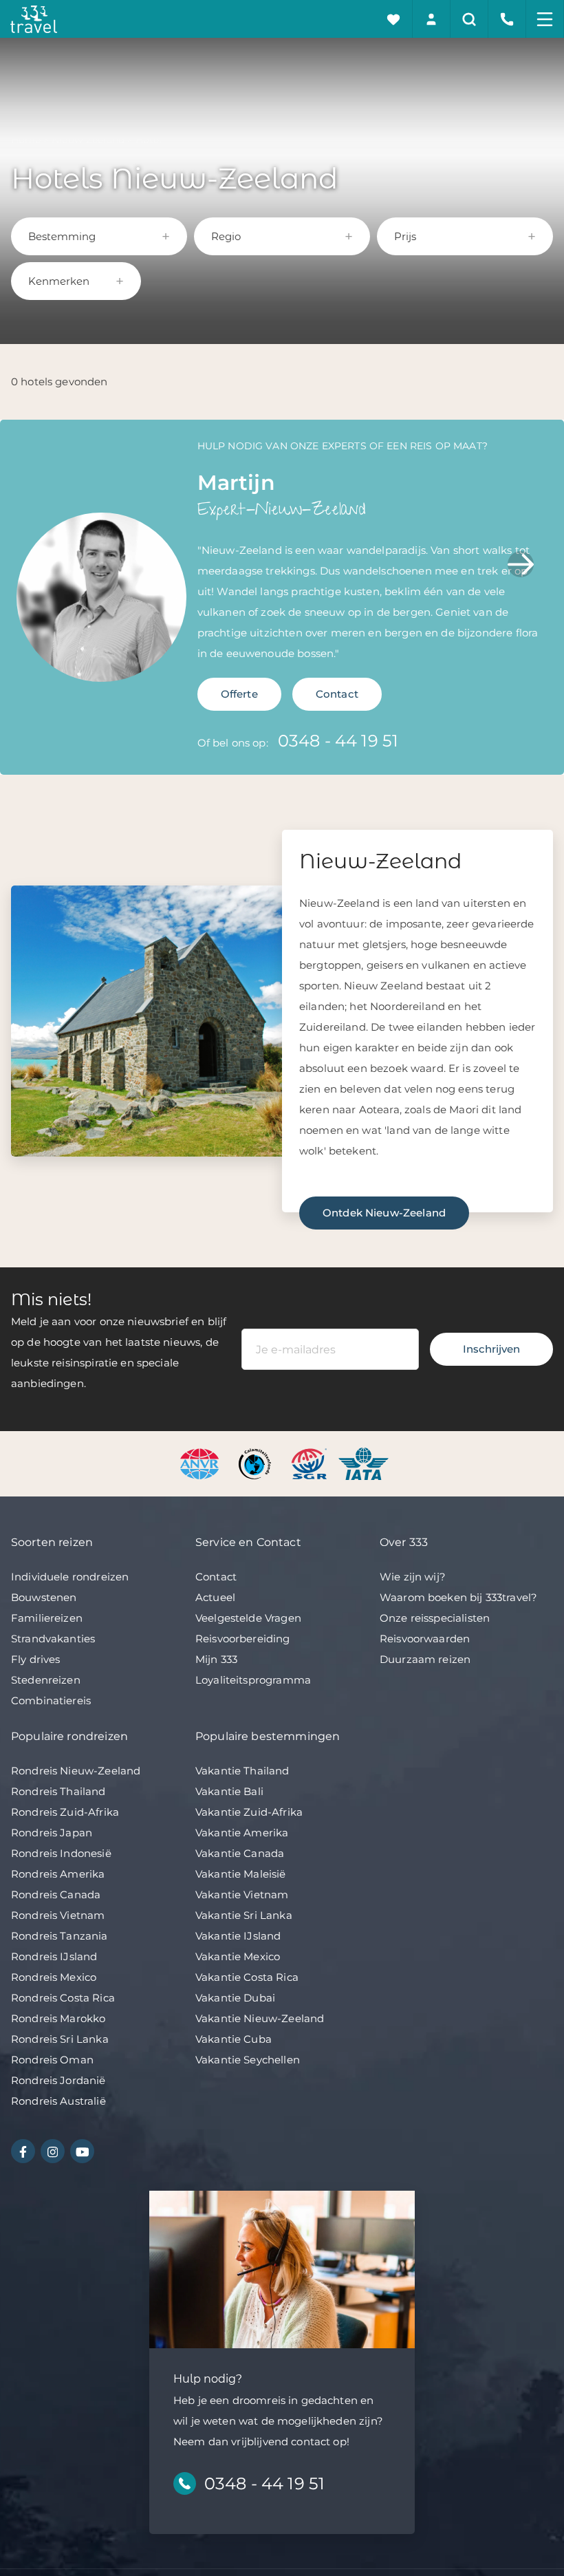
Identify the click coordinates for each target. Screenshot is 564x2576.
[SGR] (311, 1462)
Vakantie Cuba (234, 2039)
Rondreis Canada (56, 1895)
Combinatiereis (51, 1700)
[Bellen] (507, 19)
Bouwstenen (44, 1597)
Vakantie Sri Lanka (244, 1915)
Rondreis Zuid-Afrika (65, 1812)
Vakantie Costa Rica (247, 1977)
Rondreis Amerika (58, 1874)
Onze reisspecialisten (435, 1618)
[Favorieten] (394, 19)
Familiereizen (47, 1618)
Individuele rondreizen (70, 1577)
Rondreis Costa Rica (63, 1998)
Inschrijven (491, 1349)
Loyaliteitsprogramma (253, 1680)
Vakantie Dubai (235, 1998)
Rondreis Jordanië (58, 2080)
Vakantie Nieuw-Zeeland (260, 2018)
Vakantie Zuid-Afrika (249, 1812)
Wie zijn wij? (413, 1577)
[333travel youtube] (82, 2151)
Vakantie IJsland (238, 1936)
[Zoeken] (469, 19)
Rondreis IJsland (54, 1956)
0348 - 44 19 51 (338, 741)
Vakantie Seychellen (248, 2060)
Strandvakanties (53, 1639)
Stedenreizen (46, 1680)
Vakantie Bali (229, 1791)
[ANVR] (202, 1462)
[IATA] (364, 1462)
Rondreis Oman (52, 2060)
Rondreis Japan (52, 1833)
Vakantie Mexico (238, 1956)
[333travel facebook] (23, 2151)
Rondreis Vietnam (58, 1915)
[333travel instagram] (53, 2151)
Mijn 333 (216, 1659)
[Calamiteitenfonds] (256, 1462)
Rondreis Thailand (58, 1791)
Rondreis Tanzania (59, 1936)
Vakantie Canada (240, 1853)
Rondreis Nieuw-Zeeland (76, 1771)
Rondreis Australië (58, 2101)
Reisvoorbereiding (243, 1639)
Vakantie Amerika (242, 1833)
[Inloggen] (432, 19)
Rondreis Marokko (58, 2018)
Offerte (239, 694)
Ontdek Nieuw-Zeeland (384, 1213)
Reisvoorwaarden (425, 1639)
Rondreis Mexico (54, 1977)
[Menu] (545, 19)
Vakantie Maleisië (241, 1874)
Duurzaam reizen (425, 1659)
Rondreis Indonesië (61, 1853)
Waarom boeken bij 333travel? (458, 1597)
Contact (337, 694)
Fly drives (36, 1659)
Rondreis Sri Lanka (60, 2039)
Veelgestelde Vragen (248, 1618)
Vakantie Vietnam (242, 1895)
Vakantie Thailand (242, 1771)
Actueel (215, 1597)
